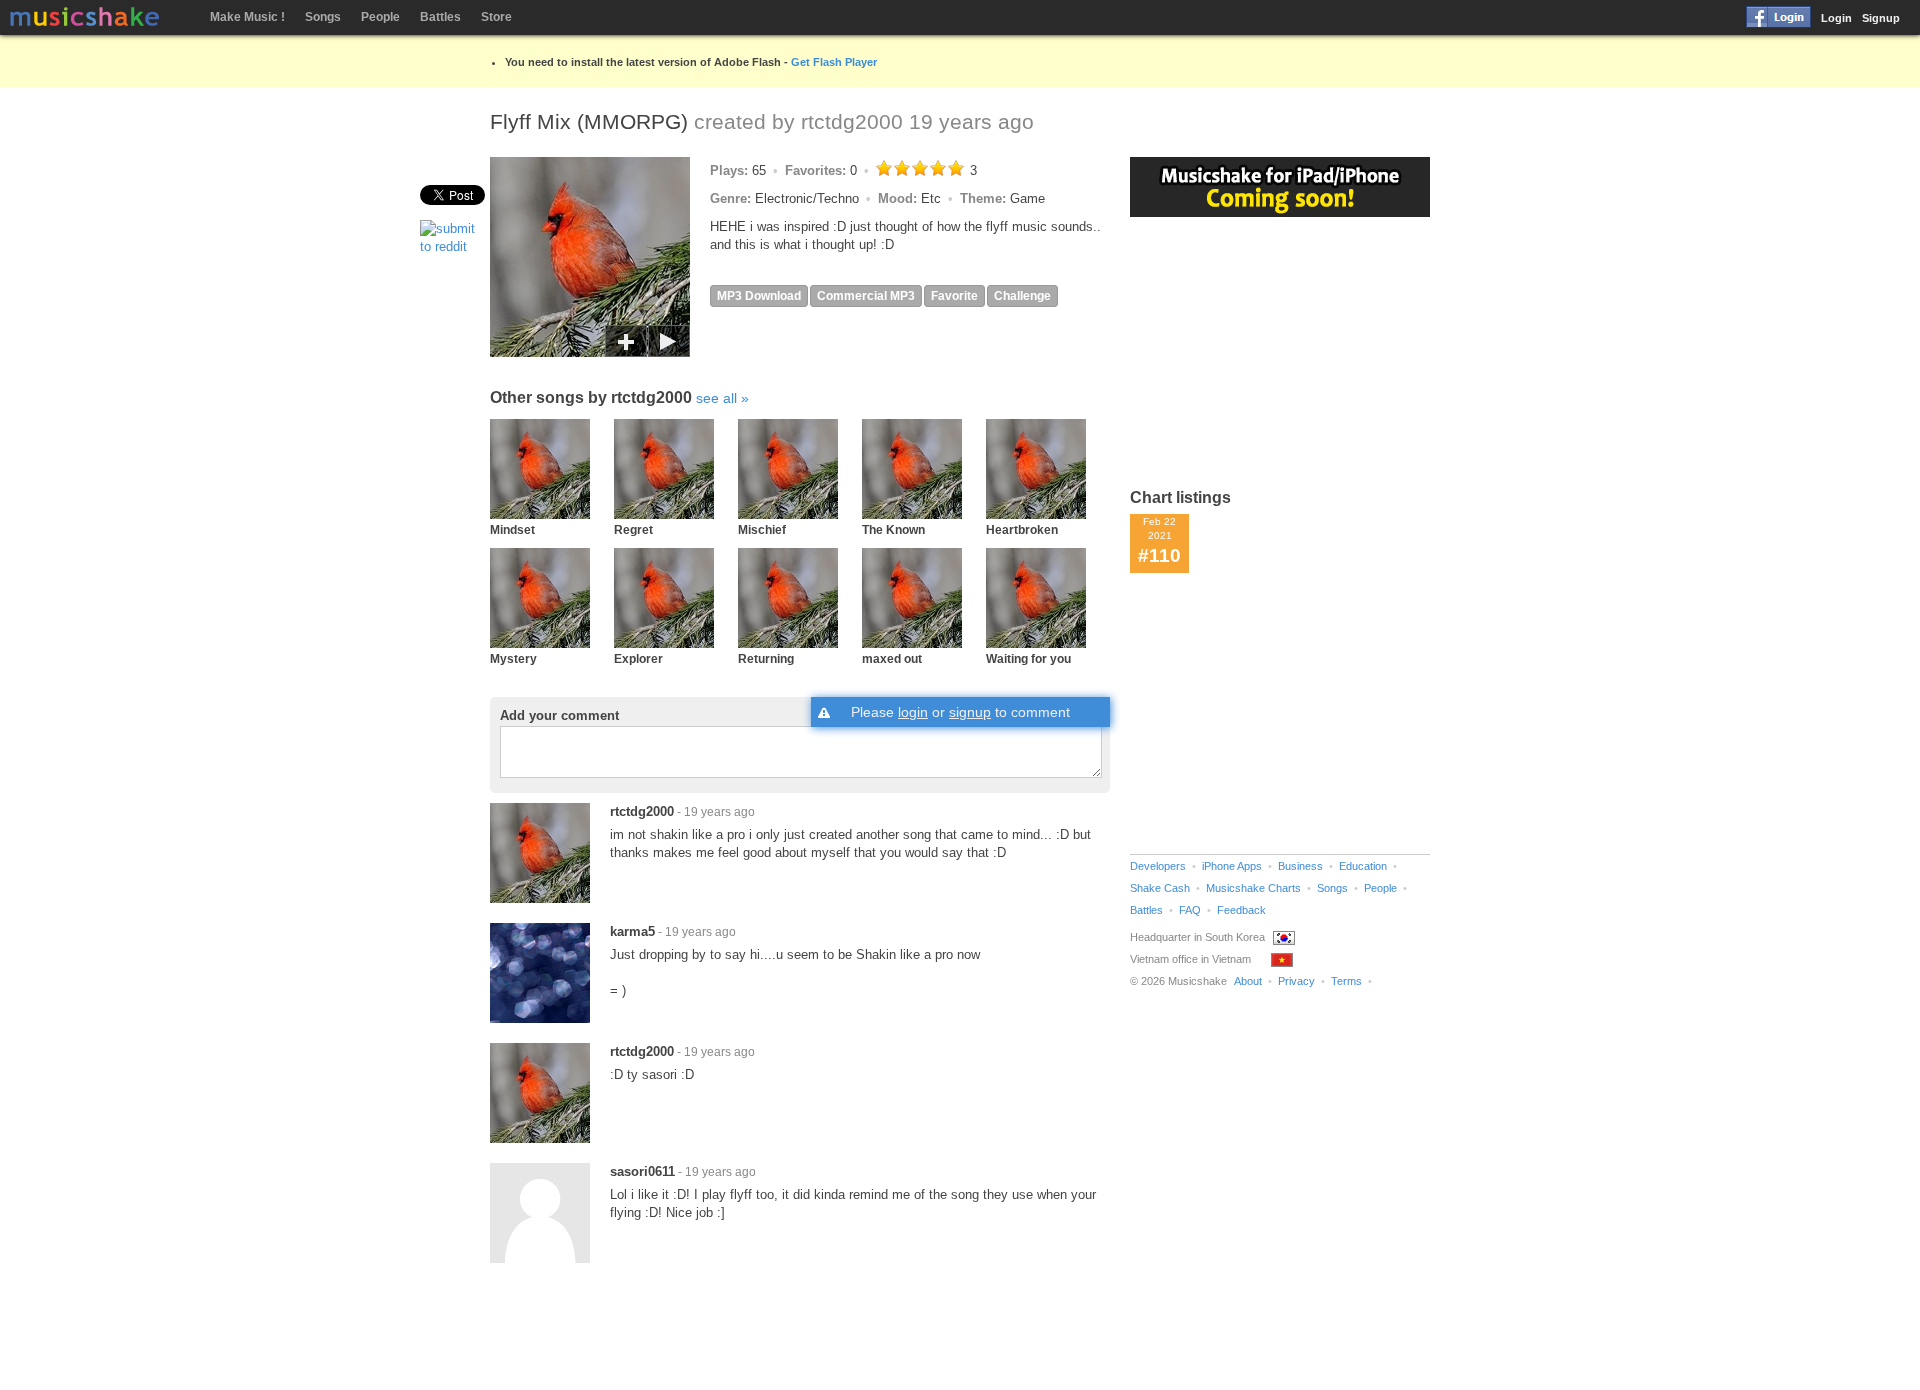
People (380, 17)
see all (716, 398)
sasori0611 (642, 1171)
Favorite (954, 296)
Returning (766, 658)
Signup (1881, 18)
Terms (1346, 981)
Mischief (762, 529)
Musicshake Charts (1253, 888)
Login (1836, 18)
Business (1300, 866)
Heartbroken (1022, 529)
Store (496, 17)
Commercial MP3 (866, 296)
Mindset (512, 529)
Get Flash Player (834, 62)
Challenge (1022, 296)
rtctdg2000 (852, 121)
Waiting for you (1028, 658)
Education (1363, 866)
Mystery (513, 658)
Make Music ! (247, 17)
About (1248, 981)
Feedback (1241, 910)
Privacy (1296, 981)
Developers (1158, 866)
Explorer (638, 658)
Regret (633, 529)
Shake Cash (1160, 888)
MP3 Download (759, 296)
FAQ (1190, 910)
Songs (323, 17)
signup (970, 712)
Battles (440, 17)
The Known (893, 529)
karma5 (632, 931)
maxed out (892, 658)
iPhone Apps (1232, 866)
